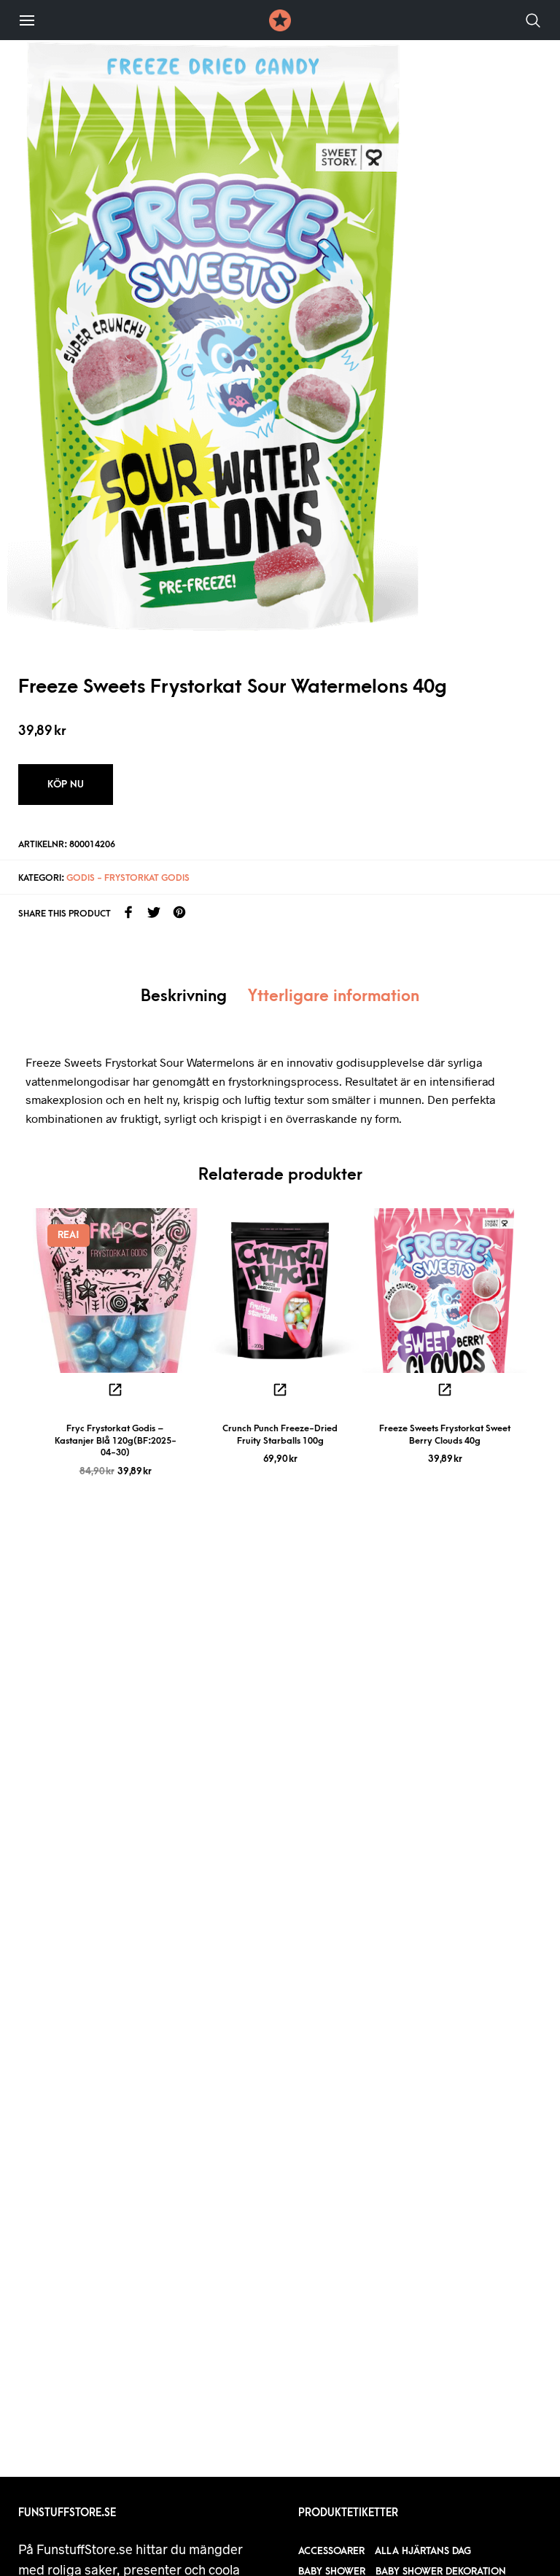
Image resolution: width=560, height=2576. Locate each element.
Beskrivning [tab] (184, 996)
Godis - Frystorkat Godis (128, 878)
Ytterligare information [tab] (334, 996)
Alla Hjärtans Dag (423, 2551)
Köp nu (66, 784)
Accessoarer (331, 2551)
